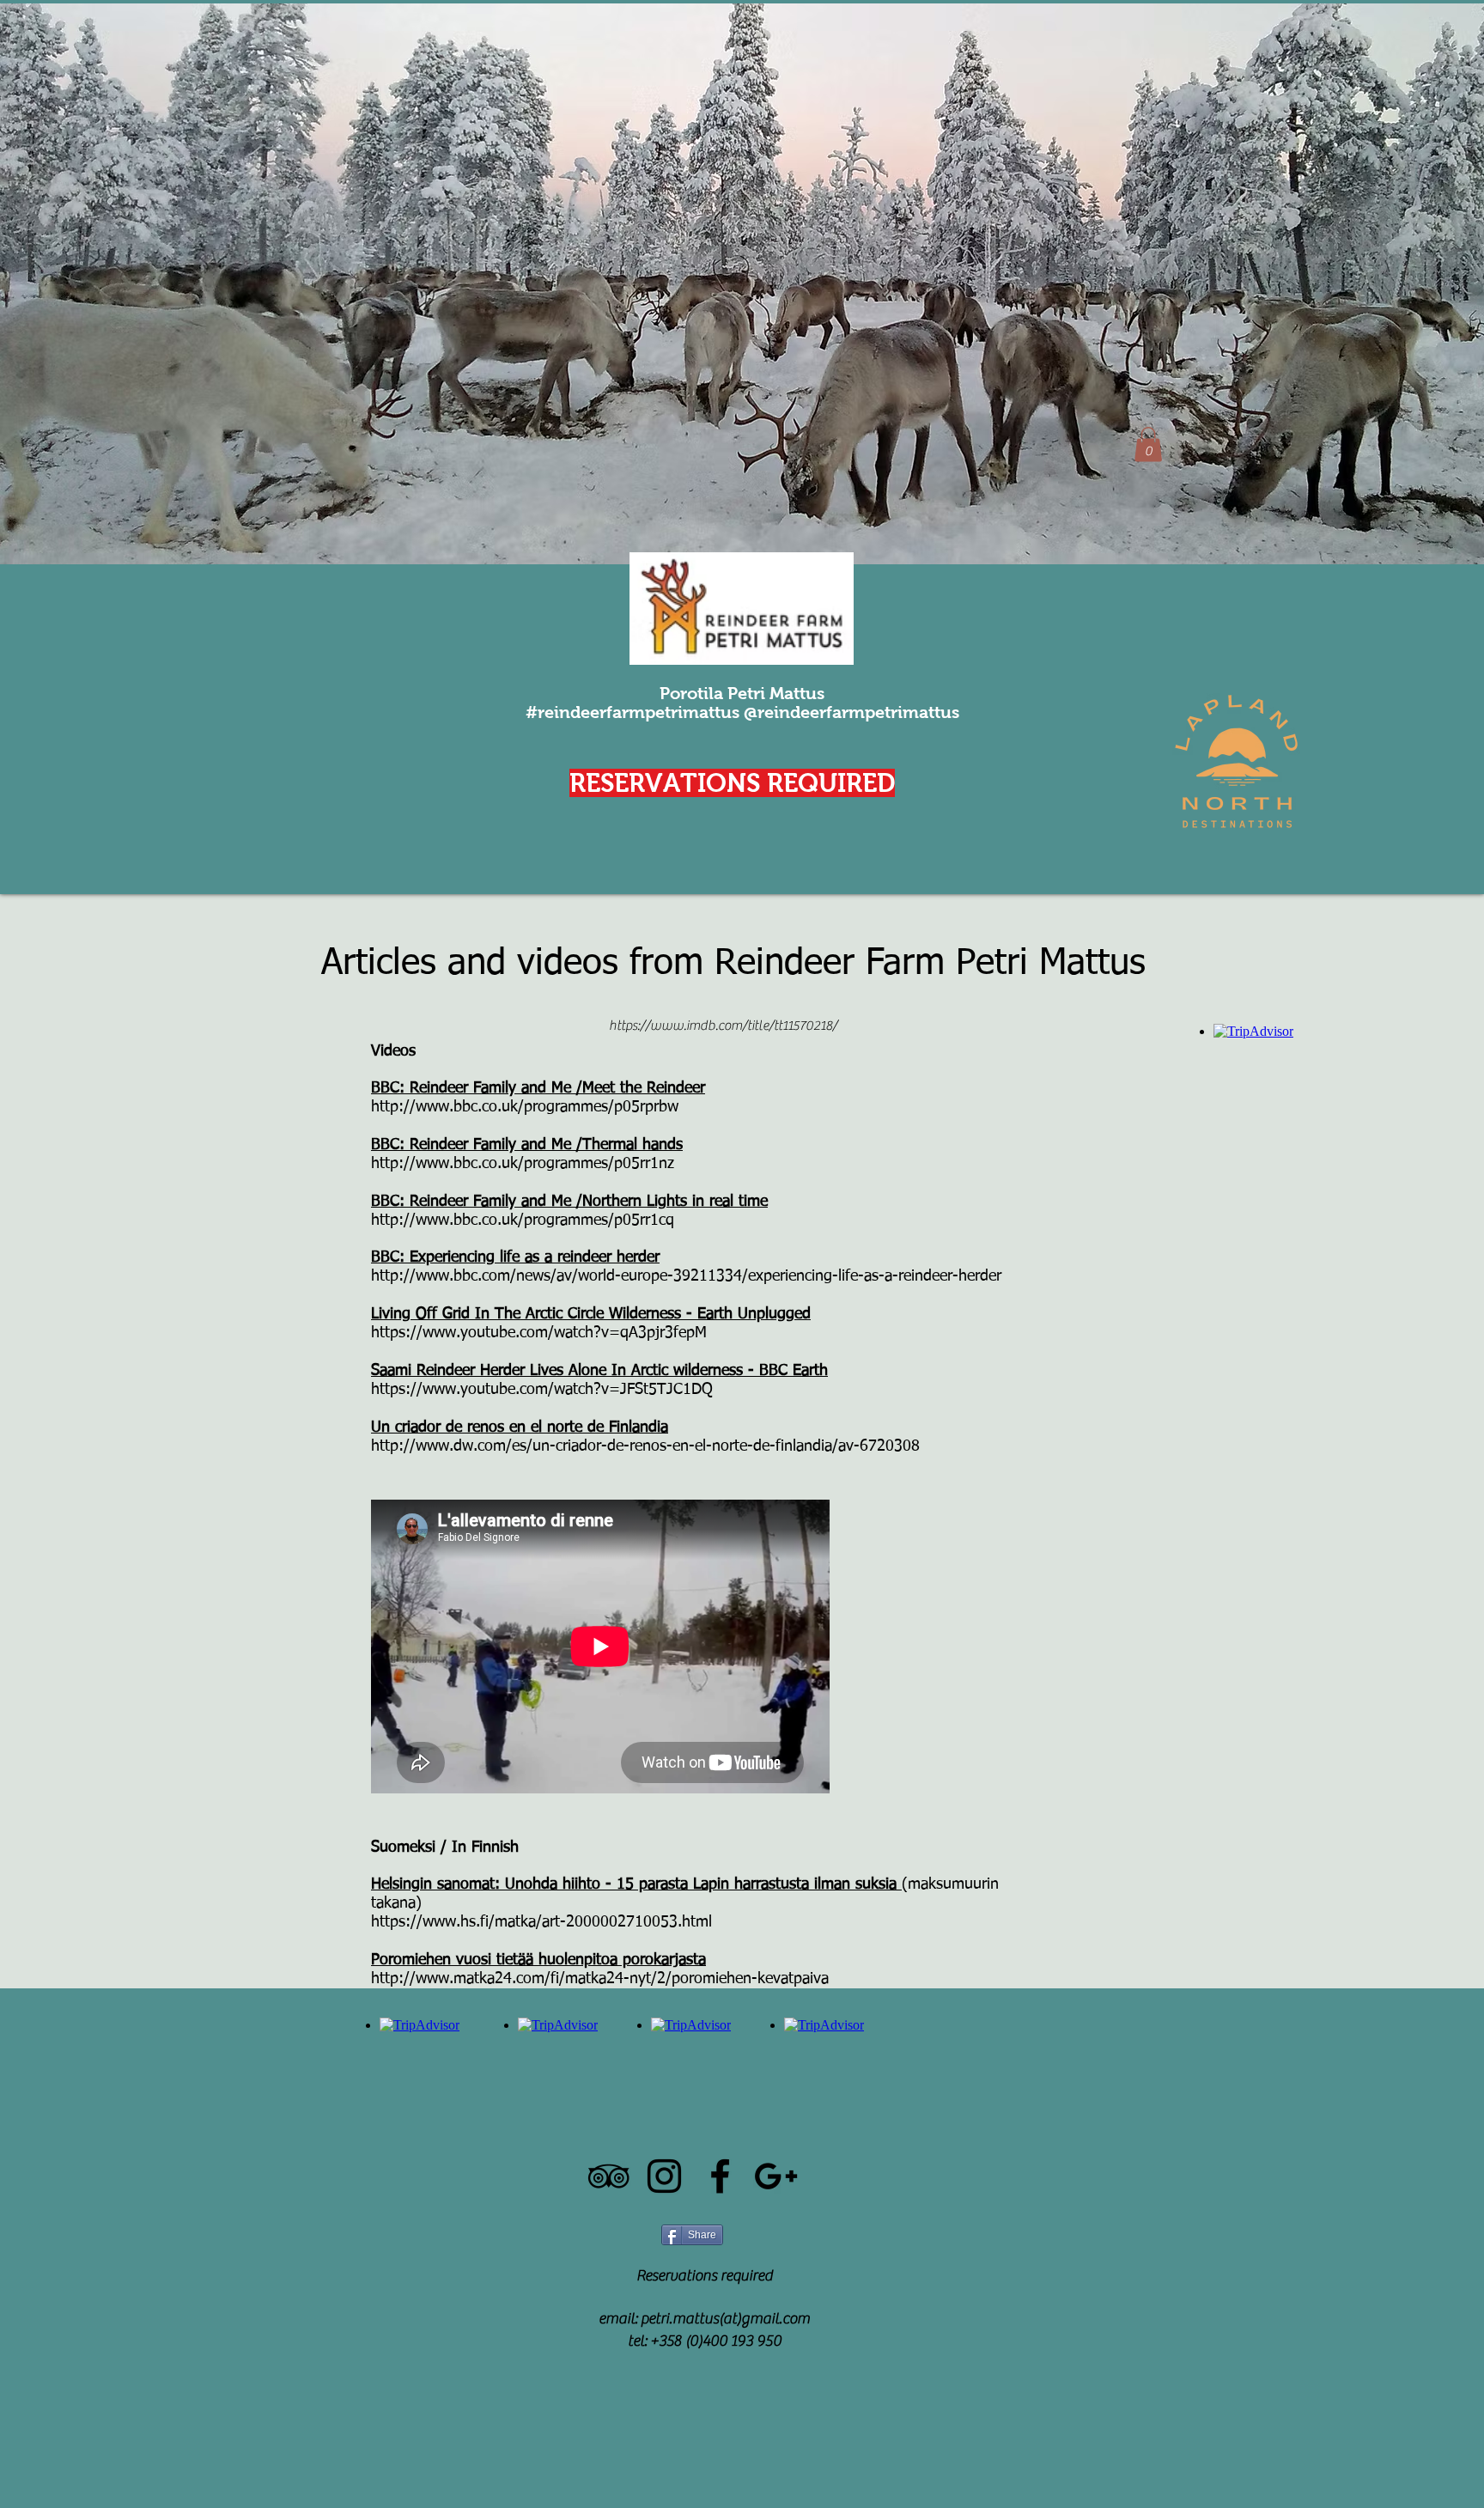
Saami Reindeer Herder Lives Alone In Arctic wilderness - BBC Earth (599, 1371)
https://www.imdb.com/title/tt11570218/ (723, 1026)
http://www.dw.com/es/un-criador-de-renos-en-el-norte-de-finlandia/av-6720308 (645, 1446)
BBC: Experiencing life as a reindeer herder (515, 1257)
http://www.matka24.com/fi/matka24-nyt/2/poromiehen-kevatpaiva (600, 1979)
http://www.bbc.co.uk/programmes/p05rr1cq (523, 1221)
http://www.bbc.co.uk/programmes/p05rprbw (525, 1107)
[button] (1148, 444)
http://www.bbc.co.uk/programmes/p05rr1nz (523, 1164)
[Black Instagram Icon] (664, 2176)
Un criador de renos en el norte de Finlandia (520, 1427)
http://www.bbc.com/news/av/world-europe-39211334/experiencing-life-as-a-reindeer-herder (686, 1276)
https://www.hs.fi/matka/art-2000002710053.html (541, 1922)
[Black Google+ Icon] (776, 2176)
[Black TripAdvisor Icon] (608, 2176)
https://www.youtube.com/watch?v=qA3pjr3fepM (539, 1333)
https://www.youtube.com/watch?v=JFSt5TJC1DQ (542, 1390)
